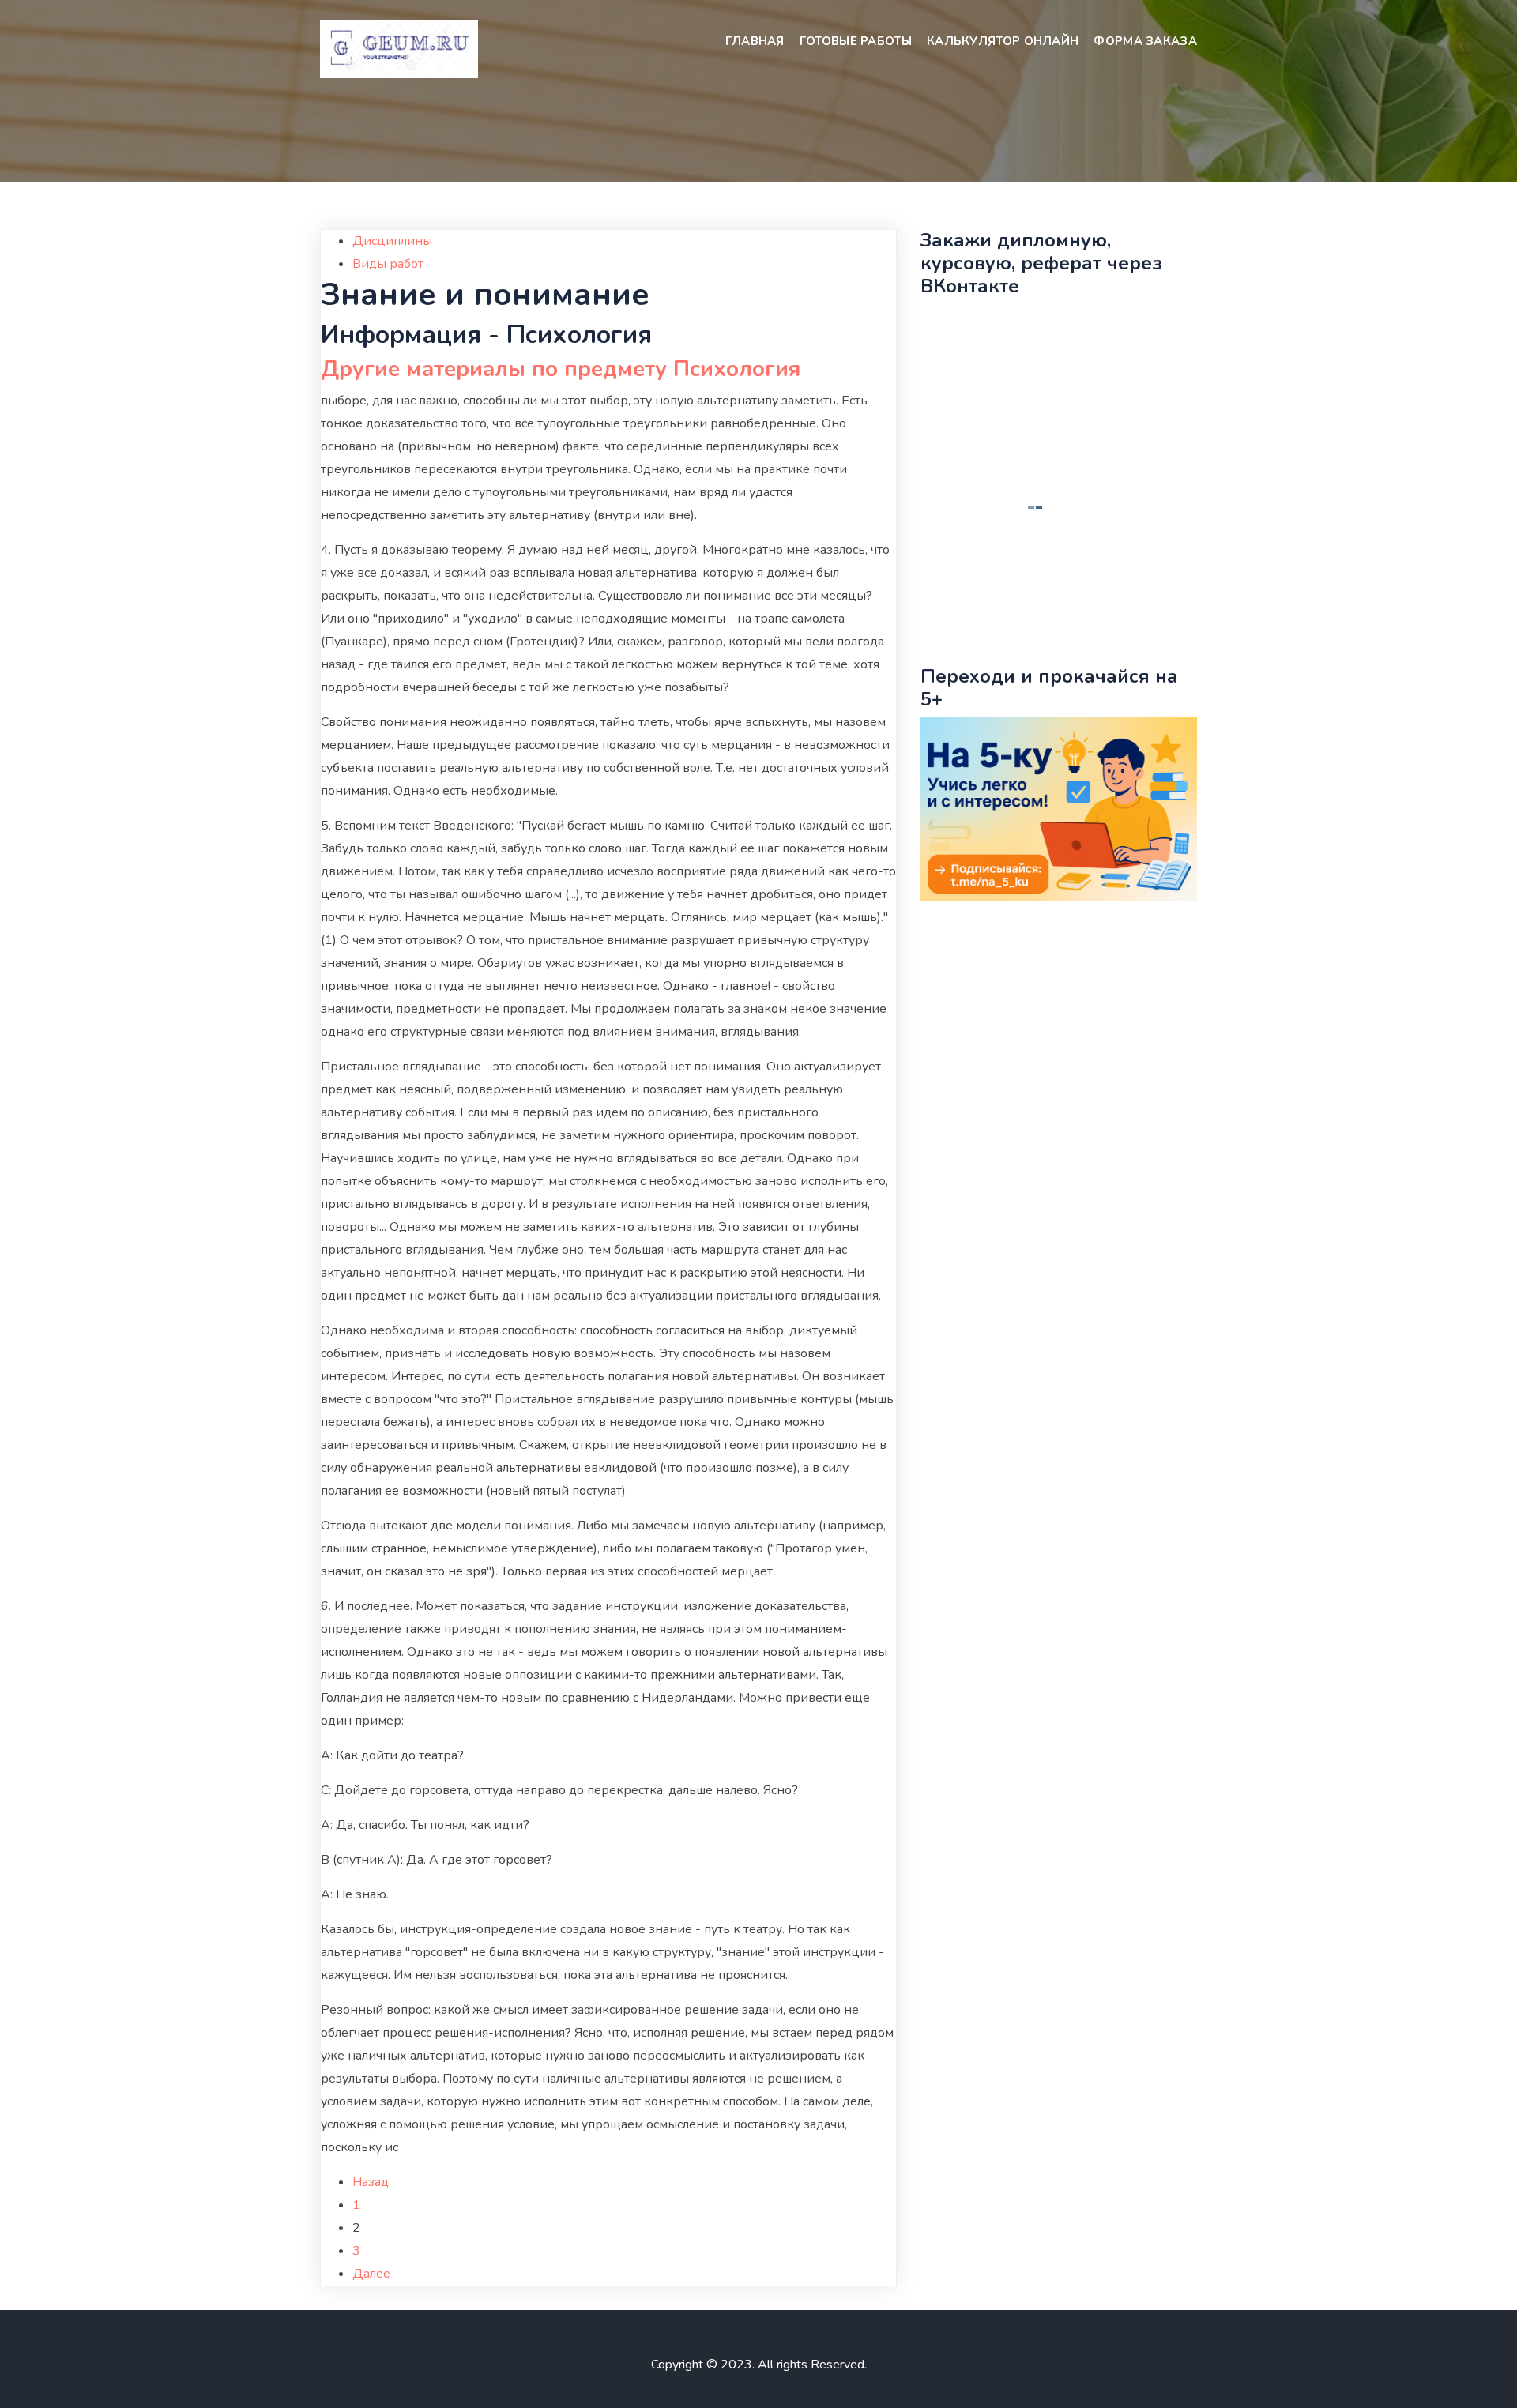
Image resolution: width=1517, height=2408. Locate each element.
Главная (755, 41)
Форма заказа (1145, 41)
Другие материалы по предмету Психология (561, 369)
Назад (371, 2182)
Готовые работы (856, 41)
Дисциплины (392, 241)
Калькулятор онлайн (1003, 41)
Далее (371, 2274)
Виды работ (388, 264)
